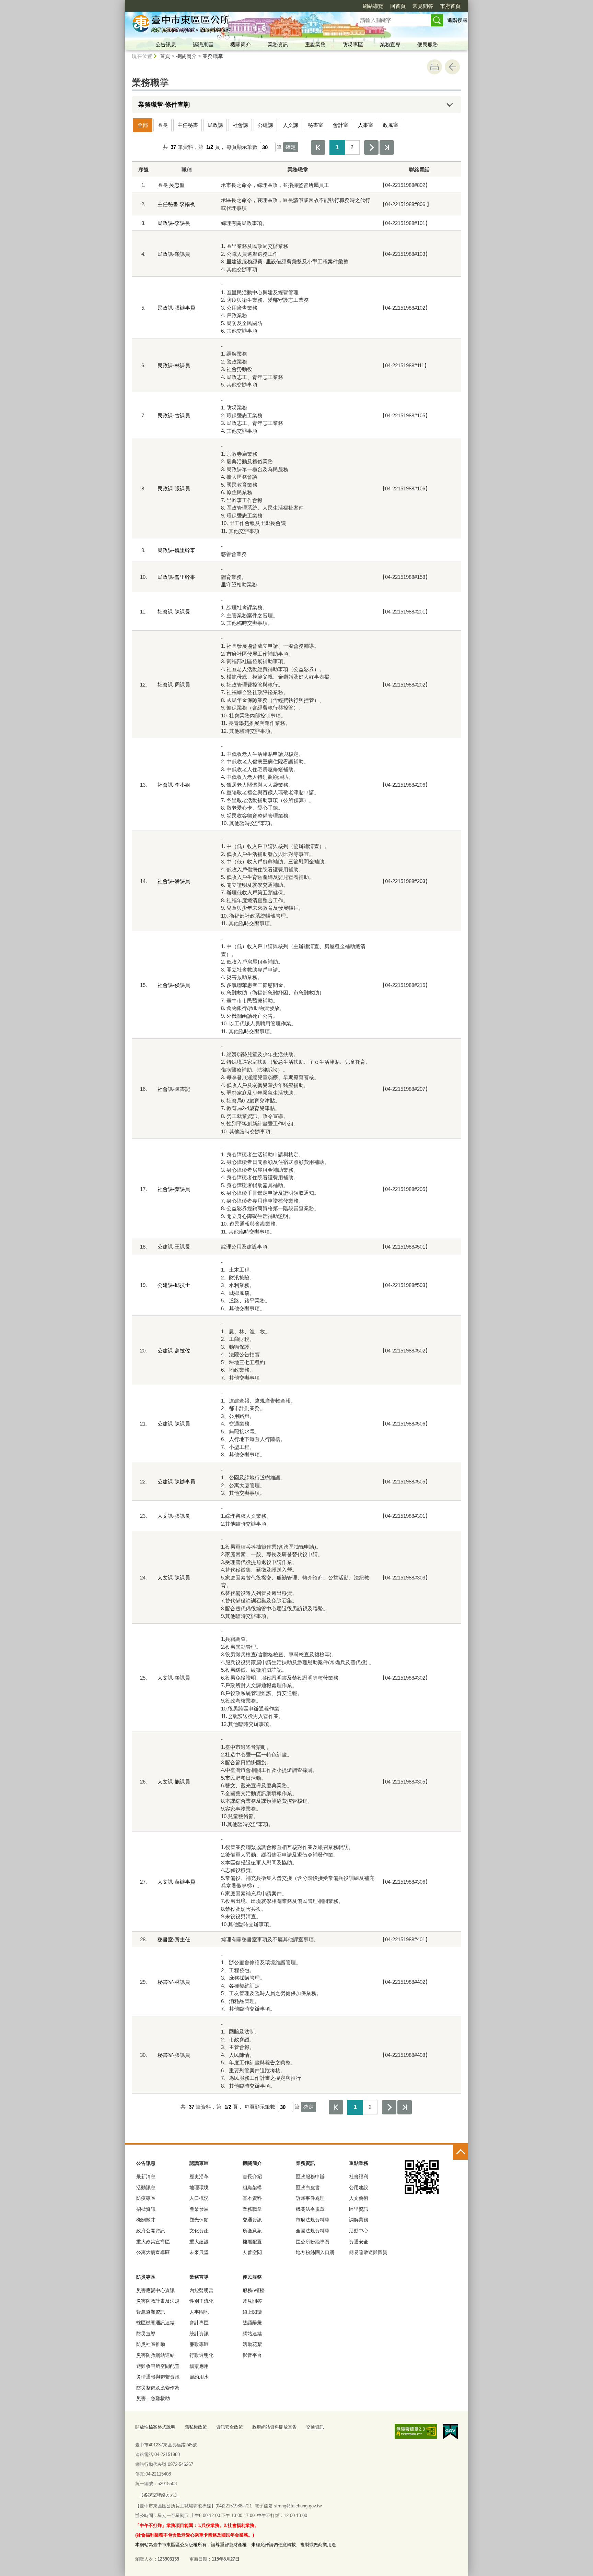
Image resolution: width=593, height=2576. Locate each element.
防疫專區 (146, 2198)
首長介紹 (252, 2177)
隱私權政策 (196, 2427)
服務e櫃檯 (254, 2290)
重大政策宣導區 (153, 2242)
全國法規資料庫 (313, 2231)
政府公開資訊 (151, 2231)
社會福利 (359, 2177)
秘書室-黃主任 (174, 1939)
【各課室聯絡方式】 (159, 2495)
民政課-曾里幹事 (176, 577)
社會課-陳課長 (174, 612)
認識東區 (203, 44)
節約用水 (199, 2377)
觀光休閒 (199, 2220)
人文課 (290, 125)
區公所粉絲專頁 (313, 2242)
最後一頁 (387, 147)
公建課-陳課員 (174, 1424)
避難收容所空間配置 (158, 2366)
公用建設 (359, 2187)
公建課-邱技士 (174, 1285)
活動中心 (359, 2231)
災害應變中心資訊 (155, 2290)
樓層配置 (252, 2242)
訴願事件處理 (310, 2198)
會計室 (341, 125)
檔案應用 (199, 2366)
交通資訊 (252, 2220)
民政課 (215, 125)
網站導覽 (373, 6)
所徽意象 (252, 2231)
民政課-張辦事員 (176, 308)
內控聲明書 (201, 2290)
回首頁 (398, 6)
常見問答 (423, 6)
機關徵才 (146, 2220)
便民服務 (428, 44)
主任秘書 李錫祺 (176, 204)
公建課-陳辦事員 (176, 1482)
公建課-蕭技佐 (174, 1351)
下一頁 (371, 147)
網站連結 (252, 2334)
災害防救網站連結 (155, 2355)
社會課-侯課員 (174, 985)
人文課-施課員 (174, 1782)
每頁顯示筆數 (242, 147)
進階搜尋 (457, 20)
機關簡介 (241, 44)
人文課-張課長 (174, 1516)
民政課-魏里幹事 (176, 550)
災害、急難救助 (153, 2398)
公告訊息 (166, 44)
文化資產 (199, 2231)
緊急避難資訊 (151, 2312)
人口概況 (199, 2198)
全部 (143, 125)
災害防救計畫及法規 (158, 2301)
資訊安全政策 (230, 2427)
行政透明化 (201, 2355)
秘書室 (316, 125)
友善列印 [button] (434, 67)
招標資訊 (146, 2209)
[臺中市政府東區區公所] (233, 25)
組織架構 (252, 2187)
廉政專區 (199, 2344)
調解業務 (359, 2220)
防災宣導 (146, 2334)
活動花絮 (252, 2344)
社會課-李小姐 (174, 785)
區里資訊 (359, 2209)
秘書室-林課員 (174, 1982)
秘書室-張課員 (174, 2055)
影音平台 (252, 2355)
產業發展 (199, 2209)
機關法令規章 (310, 2209)
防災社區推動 (151, 2344)
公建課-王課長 (174, 1247)
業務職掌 (213, 56)
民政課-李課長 (174, 223)
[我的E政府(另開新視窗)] (450, 2432)
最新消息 (146, 2177)
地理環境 (199, 2187)
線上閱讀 (252, 2312)
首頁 (165, 56)
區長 (163, 125)
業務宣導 (390, 44)
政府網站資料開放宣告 (275, 2427)
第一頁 (318, 147)
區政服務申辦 (310, 2177)
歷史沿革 (199, 2177)
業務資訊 (278, 44)
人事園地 (199, 2312)
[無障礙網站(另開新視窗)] (416, 2431)
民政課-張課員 (174, 488)
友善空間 (252, 2252)
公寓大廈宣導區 (153, 2252)
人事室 (366, 125)
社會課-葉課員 (174, 1189)
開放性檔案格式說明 (155, 2427)
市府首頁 (450, 6)
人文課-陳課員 (174, 1578)
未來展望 (199, 2252)
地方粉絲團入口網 (315, 2252)
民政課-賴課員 (174, 254)
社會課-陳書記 (174, 1089)
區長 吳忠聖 (171, 185)
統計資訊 (199, 2334)
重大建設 (199, 2242)
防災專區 (353, 44)
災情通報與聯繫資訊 (158, 2377)
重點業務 (315, 44)
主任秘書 (188, 125)
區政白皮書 (308, 2187)
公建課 (265, 125)
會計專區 (199, 2323)
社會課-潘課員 (174, 881)
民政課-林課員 (174, 365)
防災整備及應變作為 (158, 2388)
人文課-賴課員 (174, 1678)
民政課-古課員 (174, 415)
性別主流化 (201, 2301)
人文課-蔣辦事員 (176, 1882)
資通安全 (359, 2242)
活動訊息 (146, 2187)
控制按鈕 (461, 2152)
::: (122, 3)
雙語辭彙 (252, 2323)
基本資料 (252, 2198)
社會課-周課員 (174, 685)
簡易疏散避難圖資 (368, 2252)
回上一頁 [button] (452, 67)
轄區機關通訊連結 (155, 2323)
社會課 (240, 125)
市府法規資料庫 (313, 2220)
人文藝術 (359, 2198)
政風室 (391, 125)
